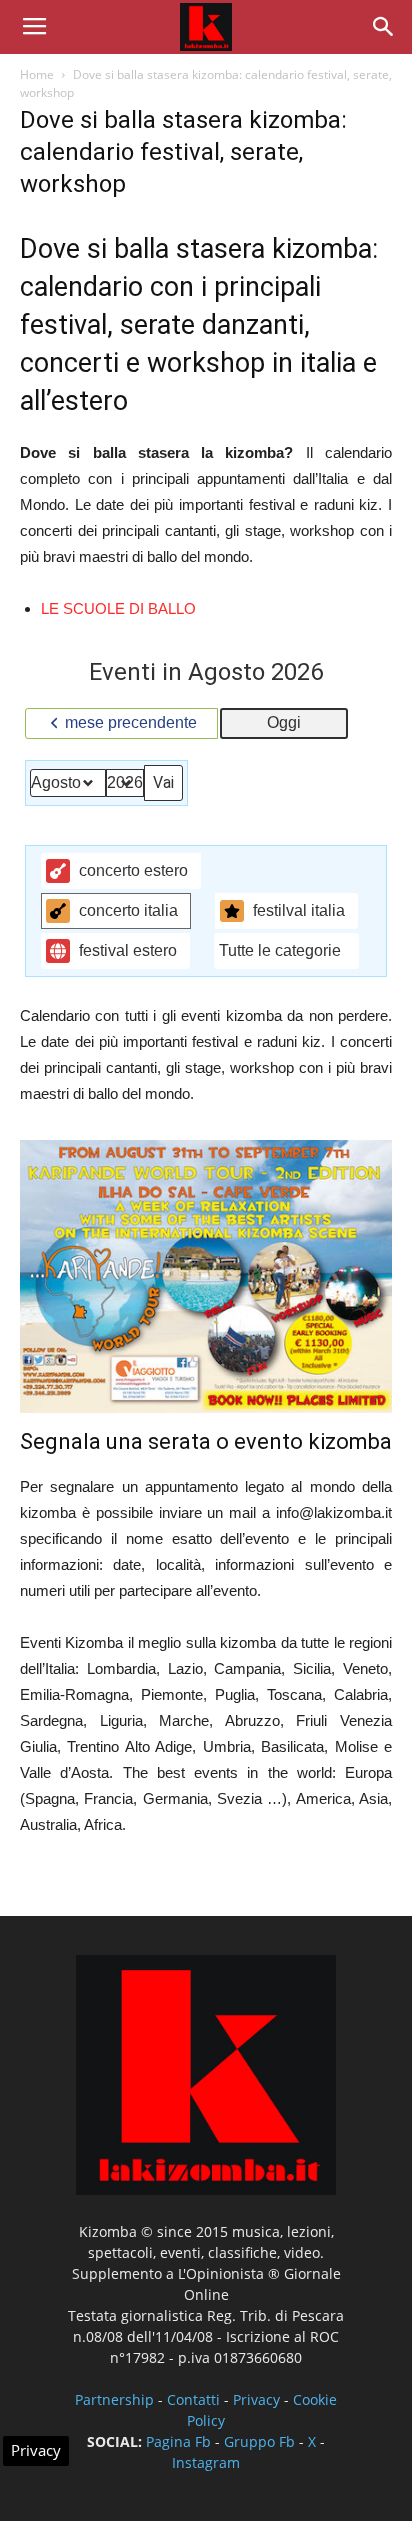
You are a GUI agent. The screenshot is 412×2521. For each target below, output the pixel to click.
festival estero (128, 950)
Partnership (114, 2399)
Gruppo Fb (259, 2441)
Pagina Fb (178, 2441)
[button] (384, 27)
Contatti (193, 2399)
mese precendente (131, 722)
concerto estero (133, 870)
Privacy (256, 2399)
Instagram (206, 2462)
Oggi (284, 722)
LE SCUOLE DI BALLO (118, 608)
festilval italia (299, 910)
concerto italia (128, 910)
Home (37, 74)
